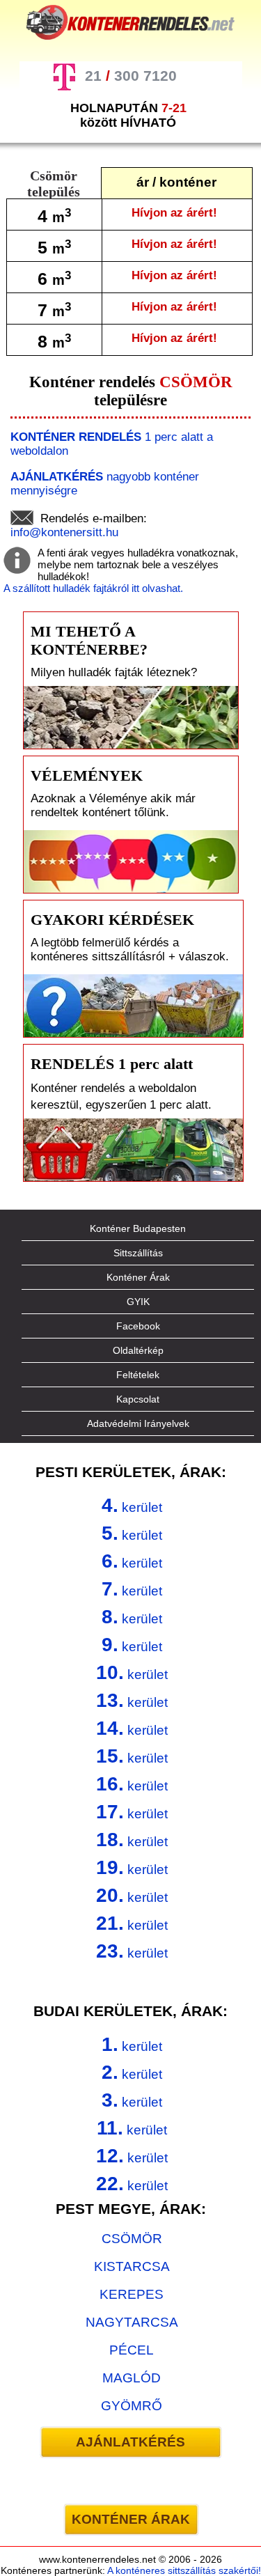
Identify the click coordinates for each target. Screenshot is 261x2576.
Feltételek (138, 1375)
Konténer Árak (138, 1277)
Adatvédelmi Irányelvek (138, 1423)
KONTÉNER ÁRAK (131, 2519)
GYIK (138, 1302)
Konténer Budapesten (138, 1228)
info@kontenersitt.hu (64, 532)
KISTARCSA (132, 2266)
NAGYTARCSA (132, 2322)
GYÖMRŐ (132, 2406)
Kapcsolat (138, 1399)
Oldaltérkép (138, 1350)
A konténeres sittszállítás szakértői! (184, 2570)
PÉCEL (132, 2350)
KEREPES (132, 2294)
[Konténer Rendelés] (131, 22)
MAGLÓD (132, 2378)
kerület (132, 1505)
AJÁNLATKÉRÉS (130, 2442)
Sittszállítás (138, 1253)
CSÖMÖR (132, 2239)
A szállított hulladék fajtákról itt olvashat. (93, 588)
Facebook (138, 1326)
